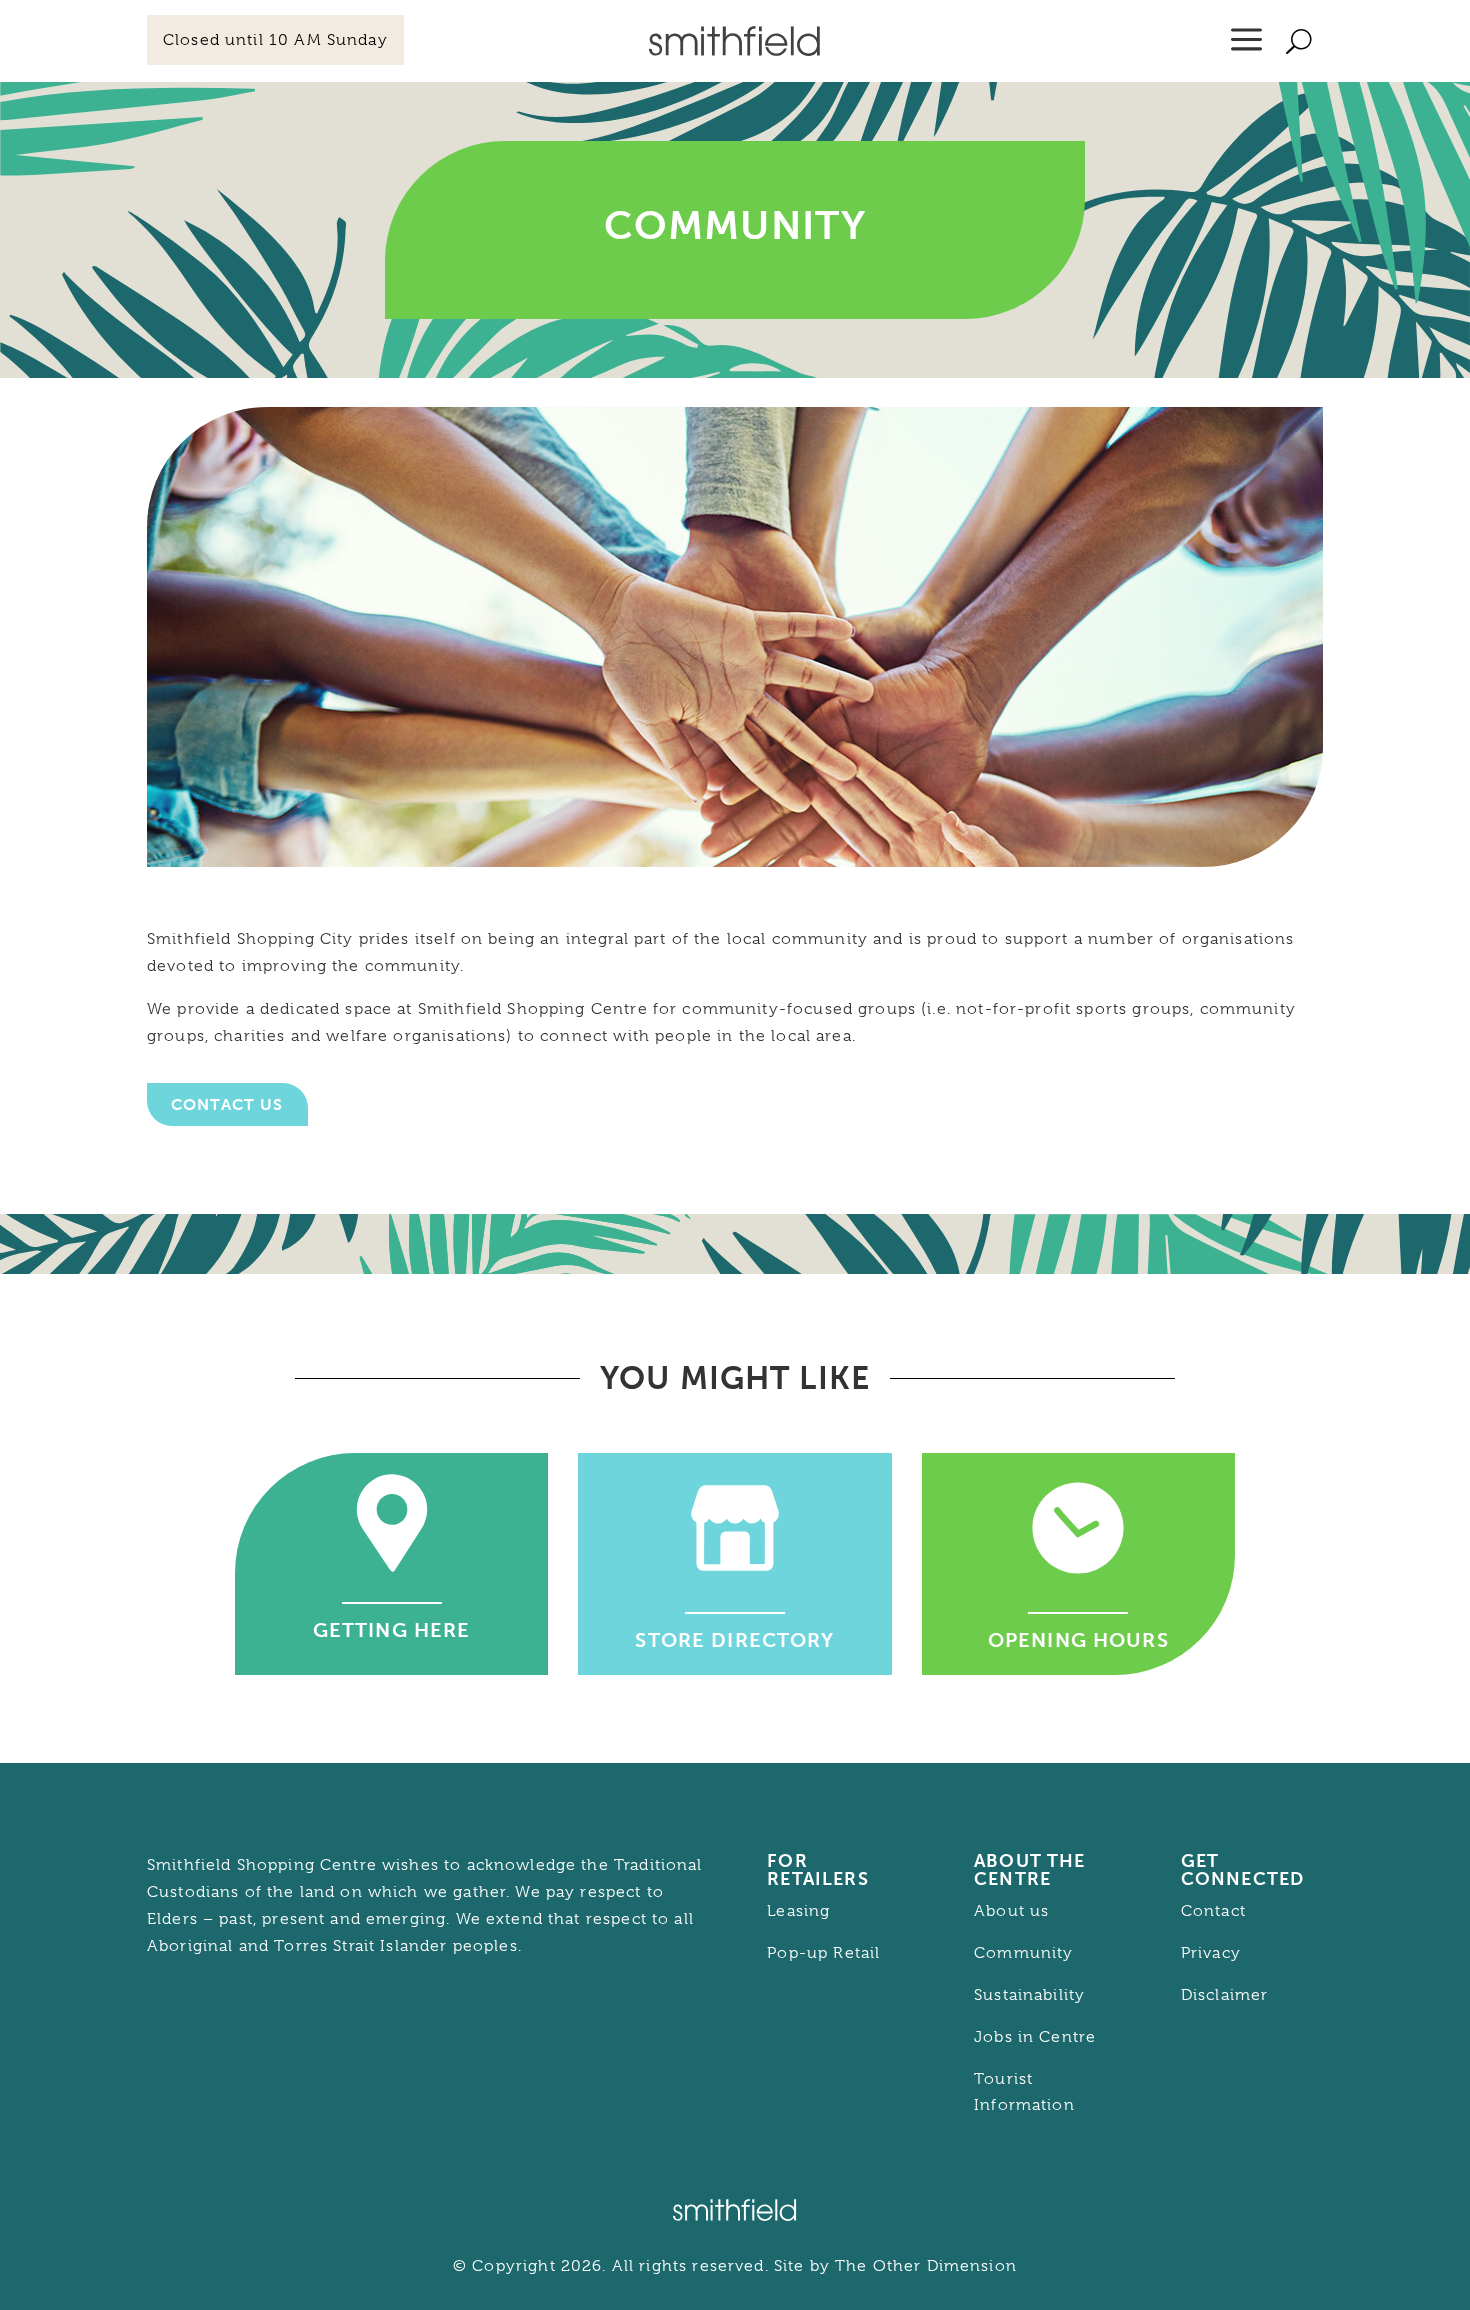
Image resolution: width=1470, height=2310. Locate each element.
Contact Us (227, 1104)
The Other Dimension (926, 2266)
